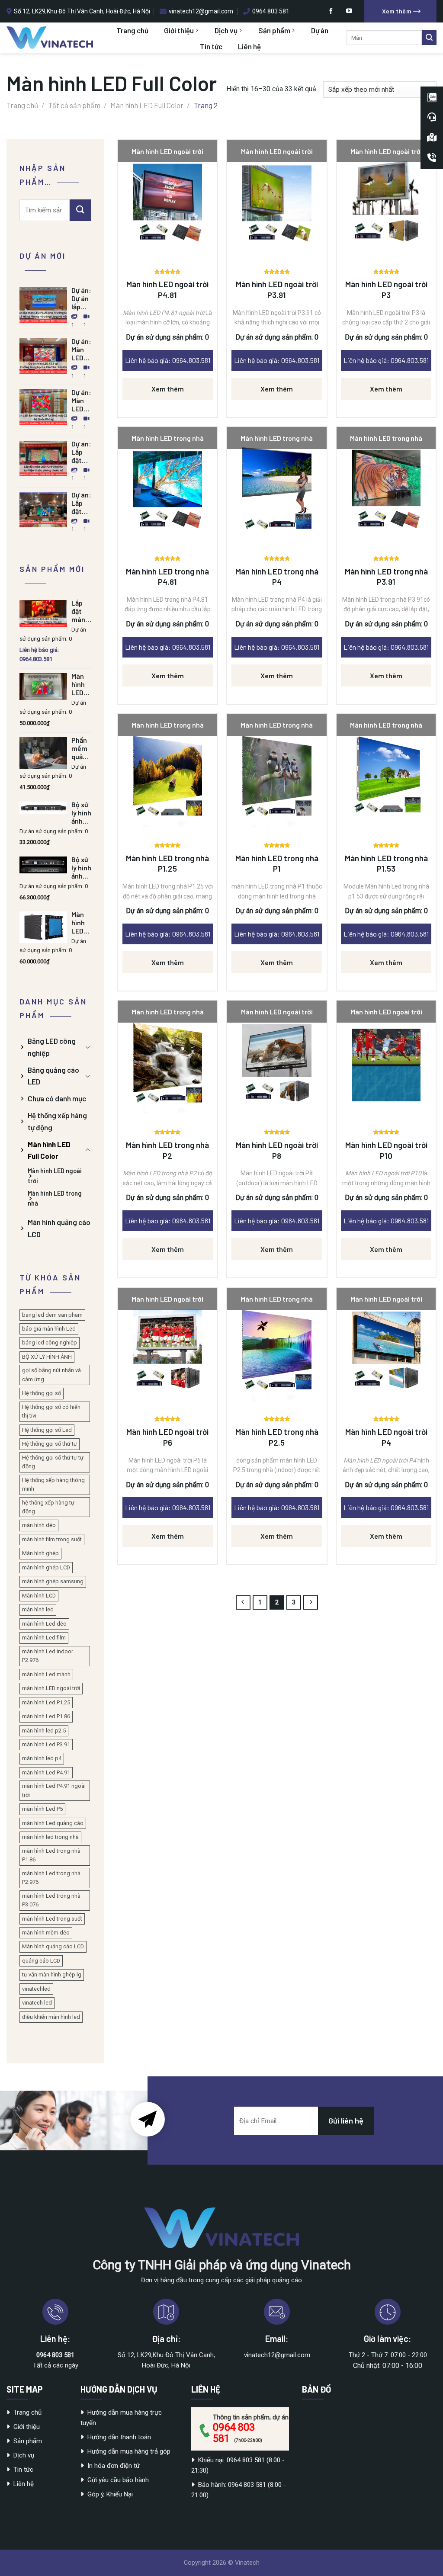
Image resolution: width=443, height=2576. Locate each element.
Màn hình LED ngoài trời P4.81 (167, 289)
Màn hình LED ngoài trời (55, 1176)
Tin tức (211, 46)
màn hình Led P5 (42, 1809)
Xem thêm (168, 389)
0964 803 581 (234, 2433)
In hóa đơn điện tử (114, 2466)
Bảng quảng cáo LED (53, 1076)
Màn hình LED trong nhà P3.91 (386, 577)
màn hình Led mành (46, 1674)
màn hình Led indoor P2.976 (48, 1656)
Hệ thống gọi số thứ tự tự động (53, 1462)
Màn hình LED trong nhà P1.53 (386, 863)
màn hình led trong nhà (50, 1837)
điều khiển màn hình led (51, 2017)
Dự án (320, 30)
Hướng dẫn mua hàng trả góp (129, 2451)
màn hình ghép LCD (46, 1567)
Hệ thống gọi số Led (47, 1430)
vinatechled (36, 1989)
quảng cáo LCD (41, 1961)
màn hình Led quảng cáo (53, 1823)
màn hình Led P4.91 (46, 1772)
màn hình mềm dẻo (46, 1933)
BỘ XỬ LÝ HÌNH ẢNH (47, 1357)
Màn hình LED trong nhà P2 (167, 1150)
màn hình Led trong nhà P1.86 (51, 1855)
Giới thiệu (179, 30)
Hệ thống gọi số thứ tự (50, 1444)
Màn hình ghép (40, 1553)
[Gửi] (429, 38)
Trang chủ (132, 30)
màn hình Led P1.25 (46, 1702)
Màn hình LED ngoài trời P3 (386, 289)
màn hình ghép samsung (53, 1581)
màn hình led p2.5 (44, 1731)
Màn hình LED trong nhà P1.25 (167, 863)
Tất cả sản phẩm (74, 105)
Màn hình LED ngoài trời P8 (277, 1150)
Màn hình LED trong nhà (55, 1198)
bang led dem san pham (52, 1315)
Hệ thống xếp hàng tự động (57, 1121)
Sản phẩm (274, 30)
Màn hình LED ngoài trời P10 (386, 1150)
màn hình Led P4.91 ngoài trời (54, 1790)
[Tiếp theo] (311, 1603)
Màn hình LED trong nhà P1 (277, 863)
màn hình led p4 (42, 1758)
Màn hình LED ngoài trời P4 (386, 1437)
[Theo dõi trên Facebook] (331, 11)
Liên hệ (249, 46)
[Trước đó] (243, 1603)
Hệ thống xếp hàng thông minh (53, 1484)
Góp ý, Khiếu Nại (110, 2494)
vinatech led (37, 2003)
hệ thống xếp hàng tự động (48, 1507)
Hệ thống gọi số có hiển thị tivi (51, 1411)
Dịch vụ (226, 30)
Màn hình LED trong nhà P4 (277, 577)
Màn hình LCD (39, 1596)
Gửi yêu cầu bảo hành (118, 2480)
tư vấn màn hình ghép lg (52, 1975)
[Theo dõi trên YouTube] (349, 11)
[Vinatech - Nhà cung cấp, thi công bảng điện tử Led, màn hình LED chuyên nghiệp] (50, 38)
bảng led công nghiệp (50, 1343)
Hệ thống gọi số (42, 1393)
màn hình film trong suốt (52, 1539)
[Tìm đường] (432, 138)
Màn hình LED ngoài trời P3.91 (277, 289)
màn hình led (38, 1609)
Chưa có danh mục (57, 1098)
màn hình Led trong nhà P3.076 (51, 1900)
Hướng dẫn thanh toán (119, 2437)
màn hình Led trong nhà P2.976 (51, 1878)
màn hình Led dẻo (44, 1624)
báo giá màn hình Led (49, 1329)
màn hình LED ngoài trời (51, 1688)
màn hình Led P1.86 (46, 1716)
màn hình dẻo (39, 1525)
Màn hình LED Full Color (147, 105)
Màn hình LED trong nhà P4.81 (167, 577)
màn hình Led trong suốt (52, 1919)
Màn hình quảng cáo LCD (59, 1228)
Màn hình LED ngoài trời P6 (167, 1437)
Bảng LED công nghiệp (52, 1047)
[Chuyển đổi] (88, 1047)
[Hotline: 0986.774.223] (432, 158)
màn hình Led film (44, 1638)
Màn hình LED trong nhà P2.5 (277, 1437)
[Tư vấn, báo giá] (432, 117)
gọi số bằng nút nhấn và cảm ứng (51, 1375)
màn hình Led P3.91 (46, 1744)
